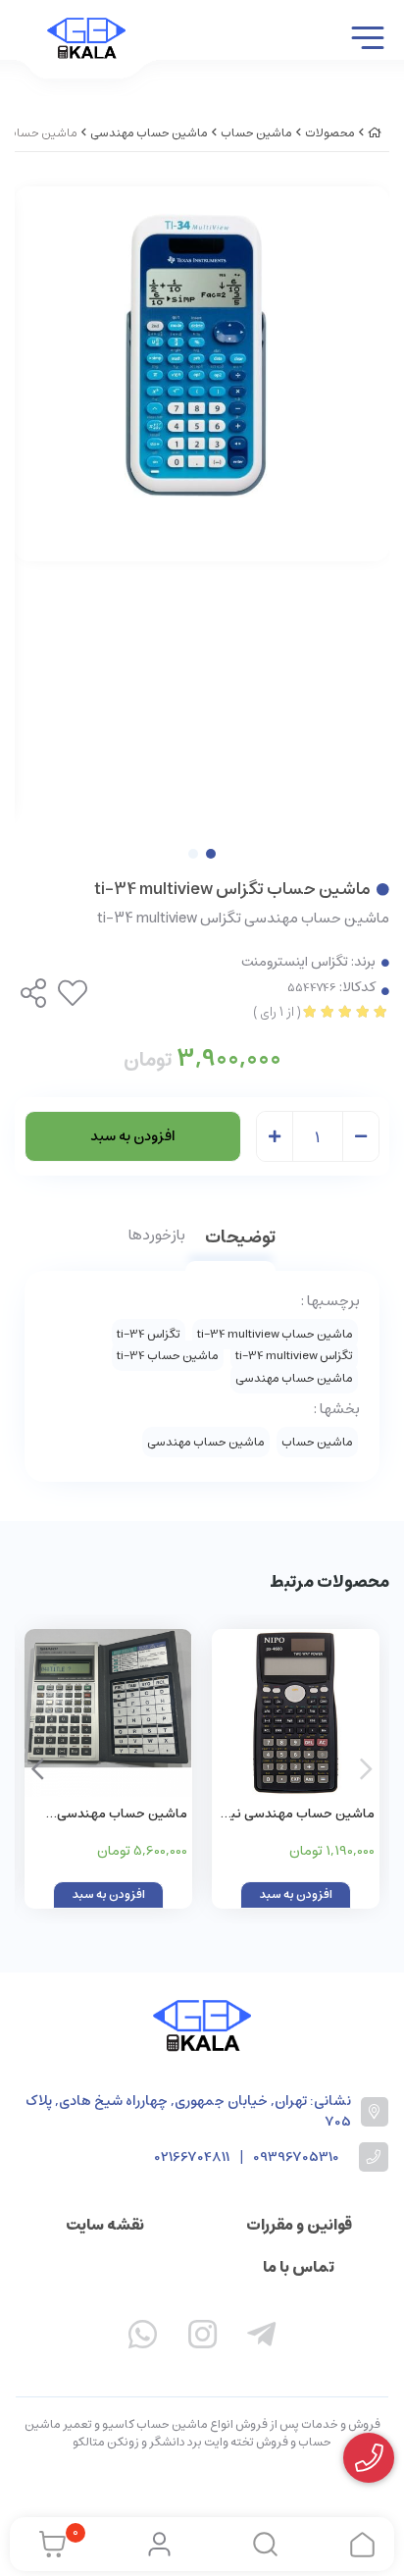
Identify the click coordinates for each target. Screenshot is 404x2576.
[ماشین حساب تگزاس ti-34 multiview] (202, 2026)
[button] (38, 1768)
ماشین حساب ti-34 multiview (275, 1334)
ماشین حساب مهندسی (149, 133)
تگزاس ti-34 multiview (294, 1356)
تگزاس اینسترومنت (295, 962)
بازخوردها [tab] (157, 1236)
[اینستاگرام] (202, 2339)
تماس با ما (299, 2267)
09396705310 (296, 2157)
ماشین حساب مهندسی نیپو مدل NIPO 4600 (297, 1815)
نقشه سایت (105, 2225)
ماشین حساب (256, 133)
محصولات (330, 133)
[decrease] (361, 1137)
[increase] (275, 1137)
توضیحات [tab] (240, 1239)
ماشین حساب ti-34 (168, 1356)
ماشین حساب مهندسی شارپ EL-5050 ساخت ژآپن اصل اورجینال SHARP (112, 1815)
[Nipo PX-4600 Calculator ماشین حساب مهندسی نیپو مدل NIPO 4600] (296, 1713)
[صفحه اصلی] (375, 133)
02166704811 (192, 2157)
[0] (48, 2545)
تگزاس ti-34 (149, 1334)
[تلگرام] (262, 2339)
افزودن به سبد (133, 1136)
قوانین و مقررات (299, 2225)
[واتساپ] (143, 2339)
